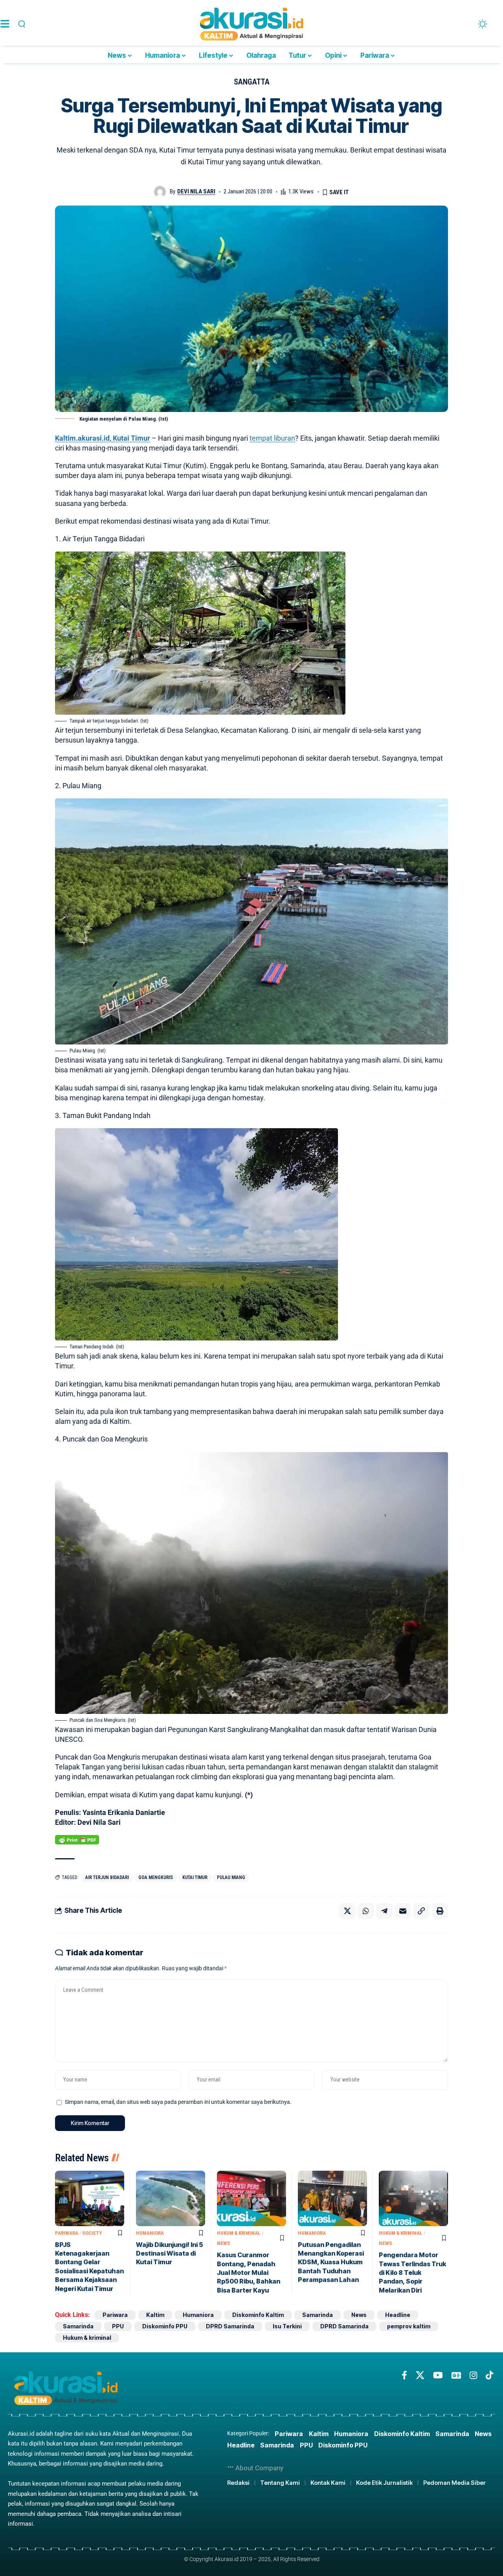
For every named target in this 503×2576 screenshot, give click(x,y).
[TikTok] (489, 2375)
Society (92, 2233)
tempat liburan (272, 438)
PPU (118, 2326)
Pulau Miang (231, 1877)
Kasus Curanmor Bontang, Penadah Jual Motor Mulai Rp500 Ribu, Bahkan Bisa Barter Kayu (249, 2273)
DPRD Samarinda (230, 2326)
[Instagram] (473, 2375)
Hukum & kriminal (239, 2233)
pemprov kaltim (409, 2326)
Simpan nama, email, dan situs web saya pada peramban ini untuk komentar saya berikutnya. (178, 2102)
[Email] (403, 1911)
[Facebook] (404, 2375)
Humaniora (150, 2233)
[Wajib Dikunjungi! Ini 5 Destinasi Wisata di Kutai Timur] (171, 2198)
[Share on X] (347, 1911)
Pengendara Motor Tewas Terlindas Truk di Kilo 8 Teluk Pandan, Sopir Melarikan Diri (412, 2273)
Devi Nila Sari (196, 191)
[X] (420, 2375)
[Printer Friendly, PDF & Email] (77, 1840)
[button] (20, 24)
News (224, 2243)
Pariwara (67, 2233)
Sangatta (252, 82)
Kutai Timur (195, 1877)
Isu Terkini (287, 2326)
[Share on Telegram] (384, 1911)
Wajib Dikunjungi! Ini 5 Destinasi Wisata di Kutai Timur (170, 2253)
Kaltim (155, 2315)
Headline (398, 2315)
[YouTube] (438, 2375)
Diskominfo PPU (165, 2326)
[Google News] (456, 2375)
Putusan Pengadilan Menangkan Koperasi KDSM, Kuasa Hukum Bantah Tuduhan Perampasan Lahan (331, 2262)
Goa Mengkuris (156, 1877)
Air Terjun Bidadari (107, 1877)
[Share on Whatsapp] (366, 1911)
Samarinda (318, 2315)
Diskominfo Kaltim (258, 2315)
